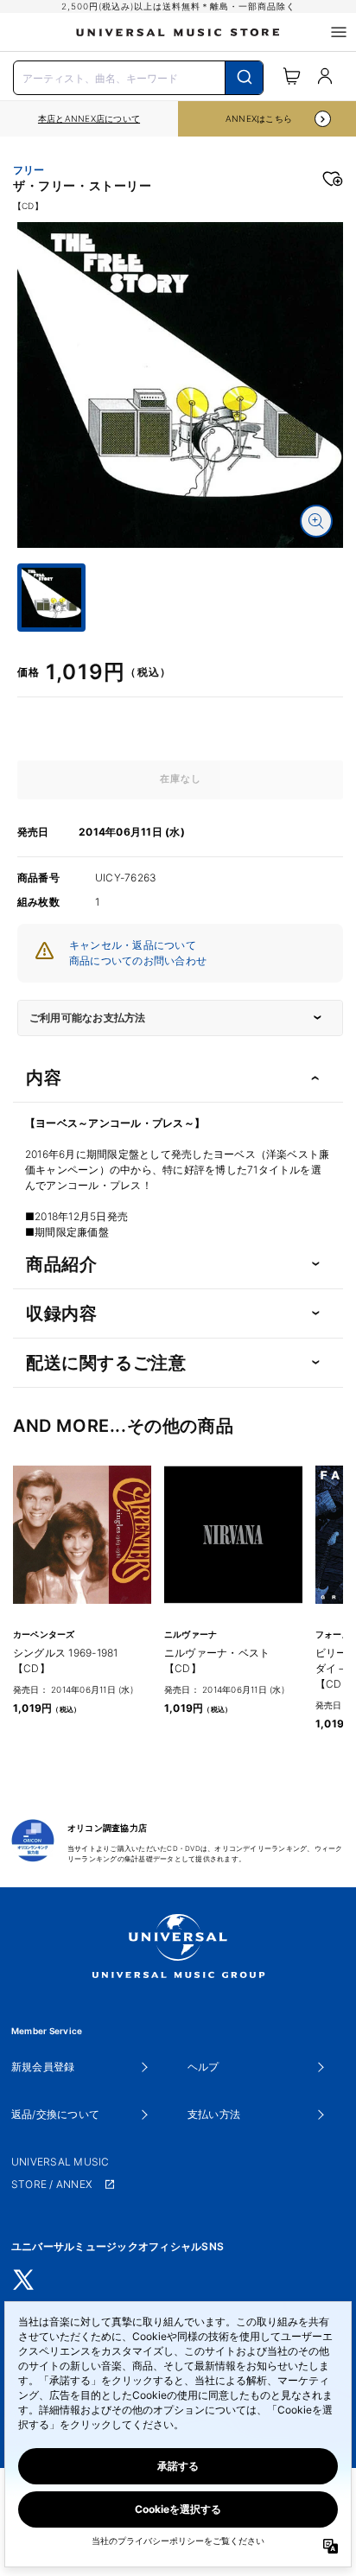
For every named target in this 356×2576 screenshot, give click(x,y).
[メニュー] (339, 32)
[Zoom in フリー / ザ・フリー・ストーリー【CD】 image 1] (316, 521)
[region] (89, 119)
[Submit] (244, 78)
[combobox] (138, 76)
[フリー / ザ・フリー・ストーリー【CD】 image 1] (180, 385)
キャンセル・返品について (133, 945)
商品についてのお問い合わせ (138, 960)
